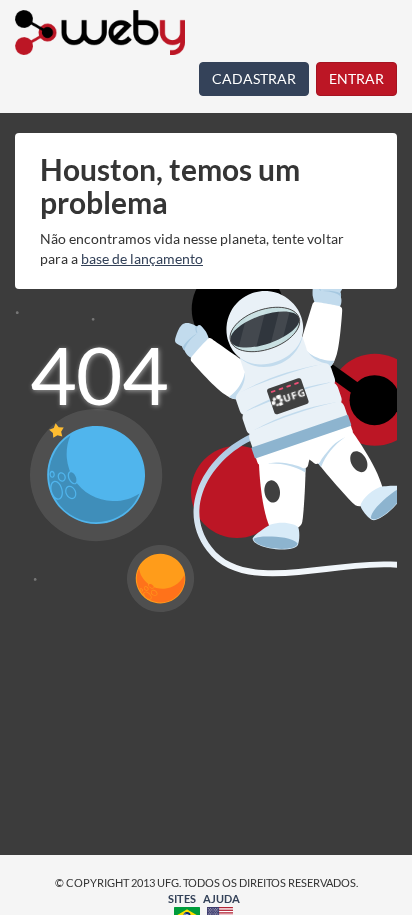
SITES (182, 898)
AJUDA (221, 898)
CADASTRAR (254, 78)
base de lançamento (142, 258)
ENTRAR (356, 78)
